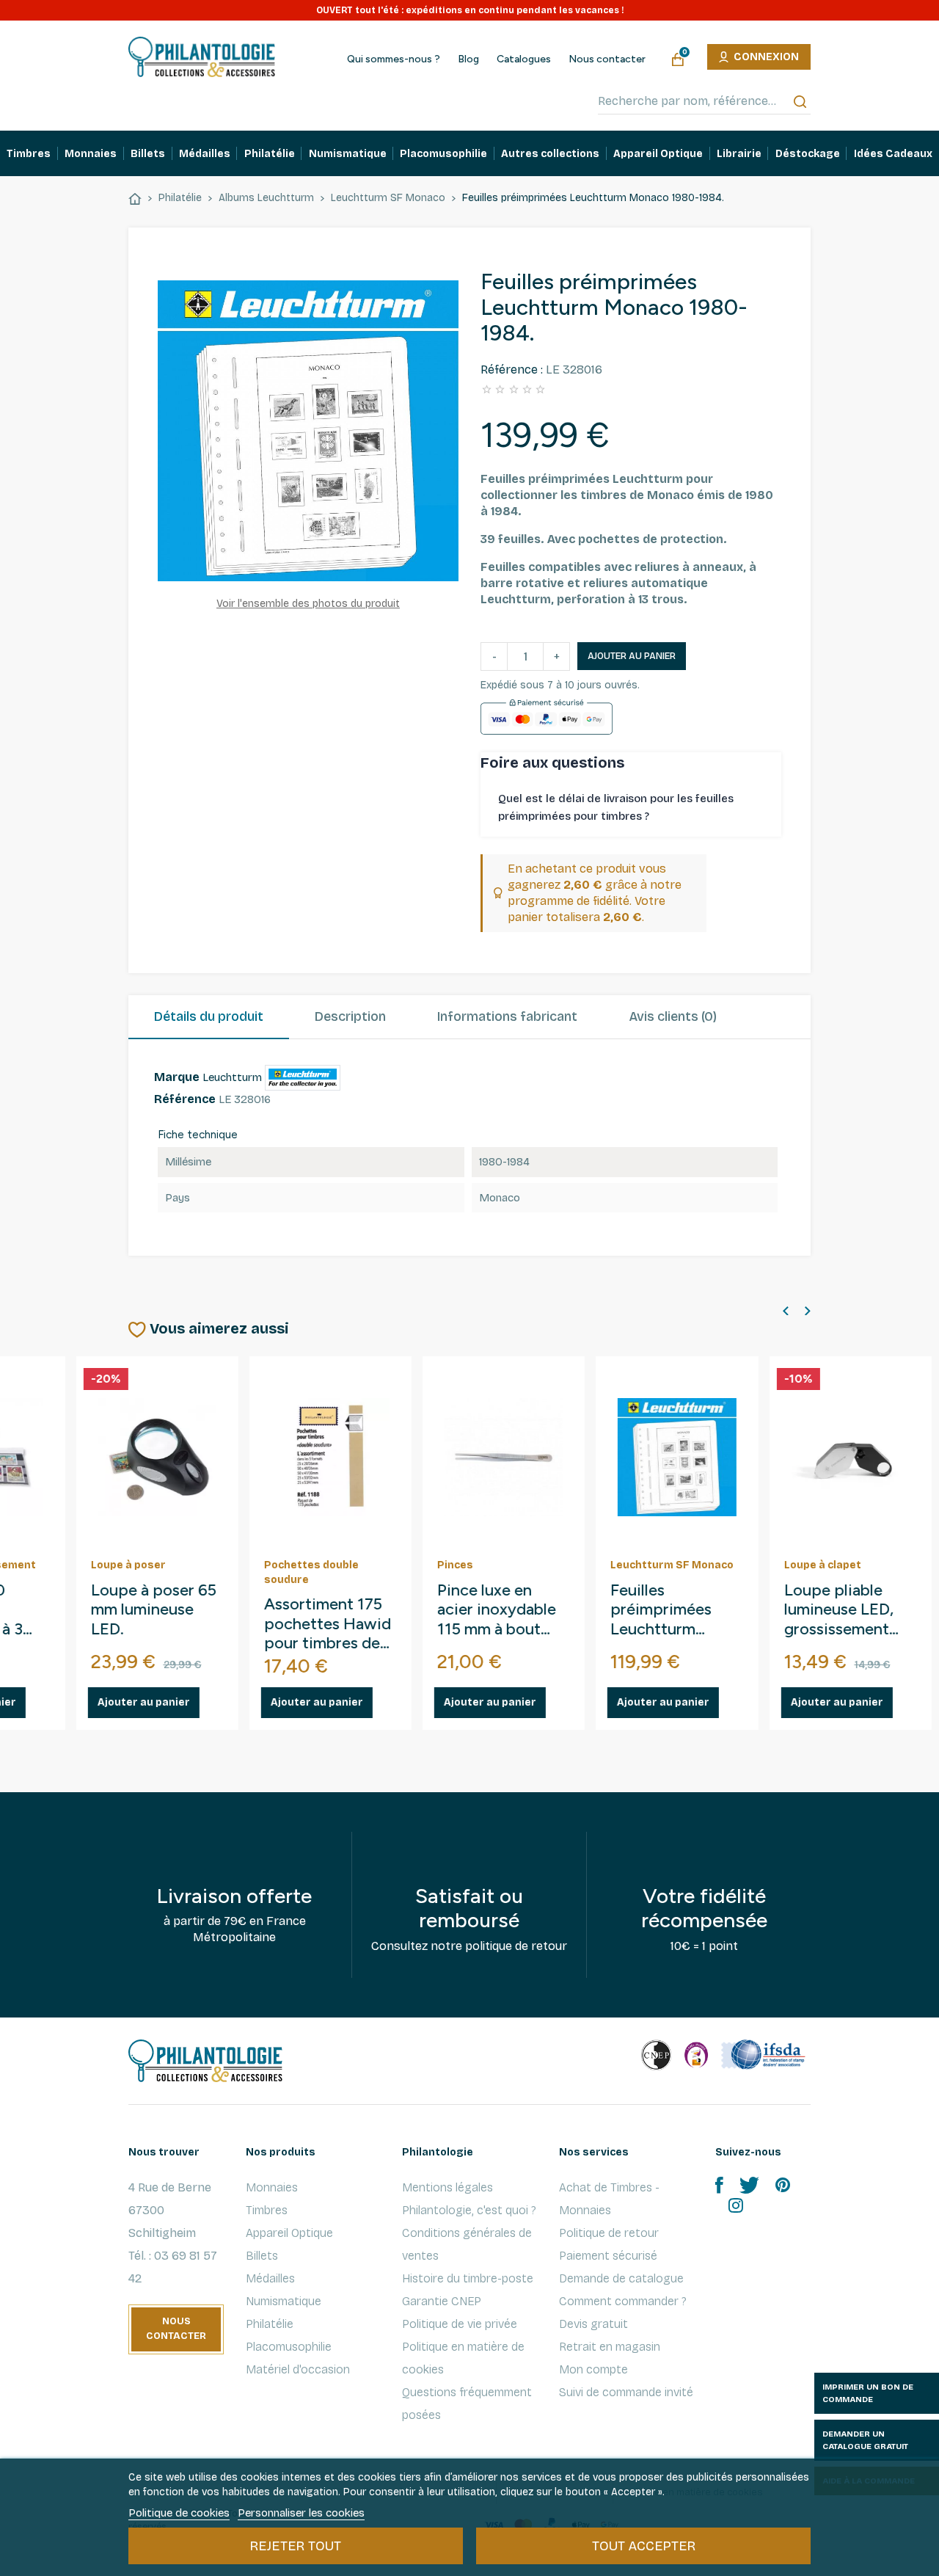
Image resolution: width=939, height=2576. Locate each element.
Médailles (270, 2278)
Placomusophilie (289, 2347)
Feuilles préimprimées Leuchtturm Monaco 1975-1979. (368, 1611)
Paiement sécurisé (608, 2256)
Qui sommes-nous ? (394, 59)
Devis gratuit (593, 2324)
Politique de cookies (179, 2513)
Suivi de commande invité (626, 2392)
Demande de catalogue (621, 2278)
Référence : (512, 370)
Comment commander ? (623, 2301)
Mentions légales (447, 2187)
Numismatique (284, 2301)
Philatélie (270, 2324)
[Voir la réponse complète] (768, 808)
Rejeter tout (295, 2546)
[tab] (209, 1017)
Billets (262, 2256)
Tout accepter (644, 2546)
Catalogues (524, 59)
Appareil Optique (289, 2233)
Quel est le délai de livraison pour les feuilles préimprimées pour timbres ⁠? (616, 807)
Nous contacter (607, 59)
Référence (185, 1099)
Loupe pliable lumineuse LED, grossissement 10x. (545, 1611)
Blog (468, 59)
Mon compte (593, 2369)
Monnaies (272, 2187)
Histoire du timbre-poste (468, 2278)
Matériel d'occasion (298, 2369)
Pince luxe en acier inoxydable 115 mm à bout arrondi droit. (202, 1611)
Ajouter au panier (632, 656)
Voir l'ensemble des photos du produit (308, 604)
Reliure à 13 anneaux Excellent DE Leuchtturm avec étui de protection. (728, 1611)
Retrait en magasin (610, 2347)
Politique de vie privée (460, 2324)
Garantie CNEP (442, 2301)
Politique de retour (609, 2233)
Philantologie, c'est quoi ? (469, 2210)
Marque (177, 1077)
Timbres (267, 2210)
